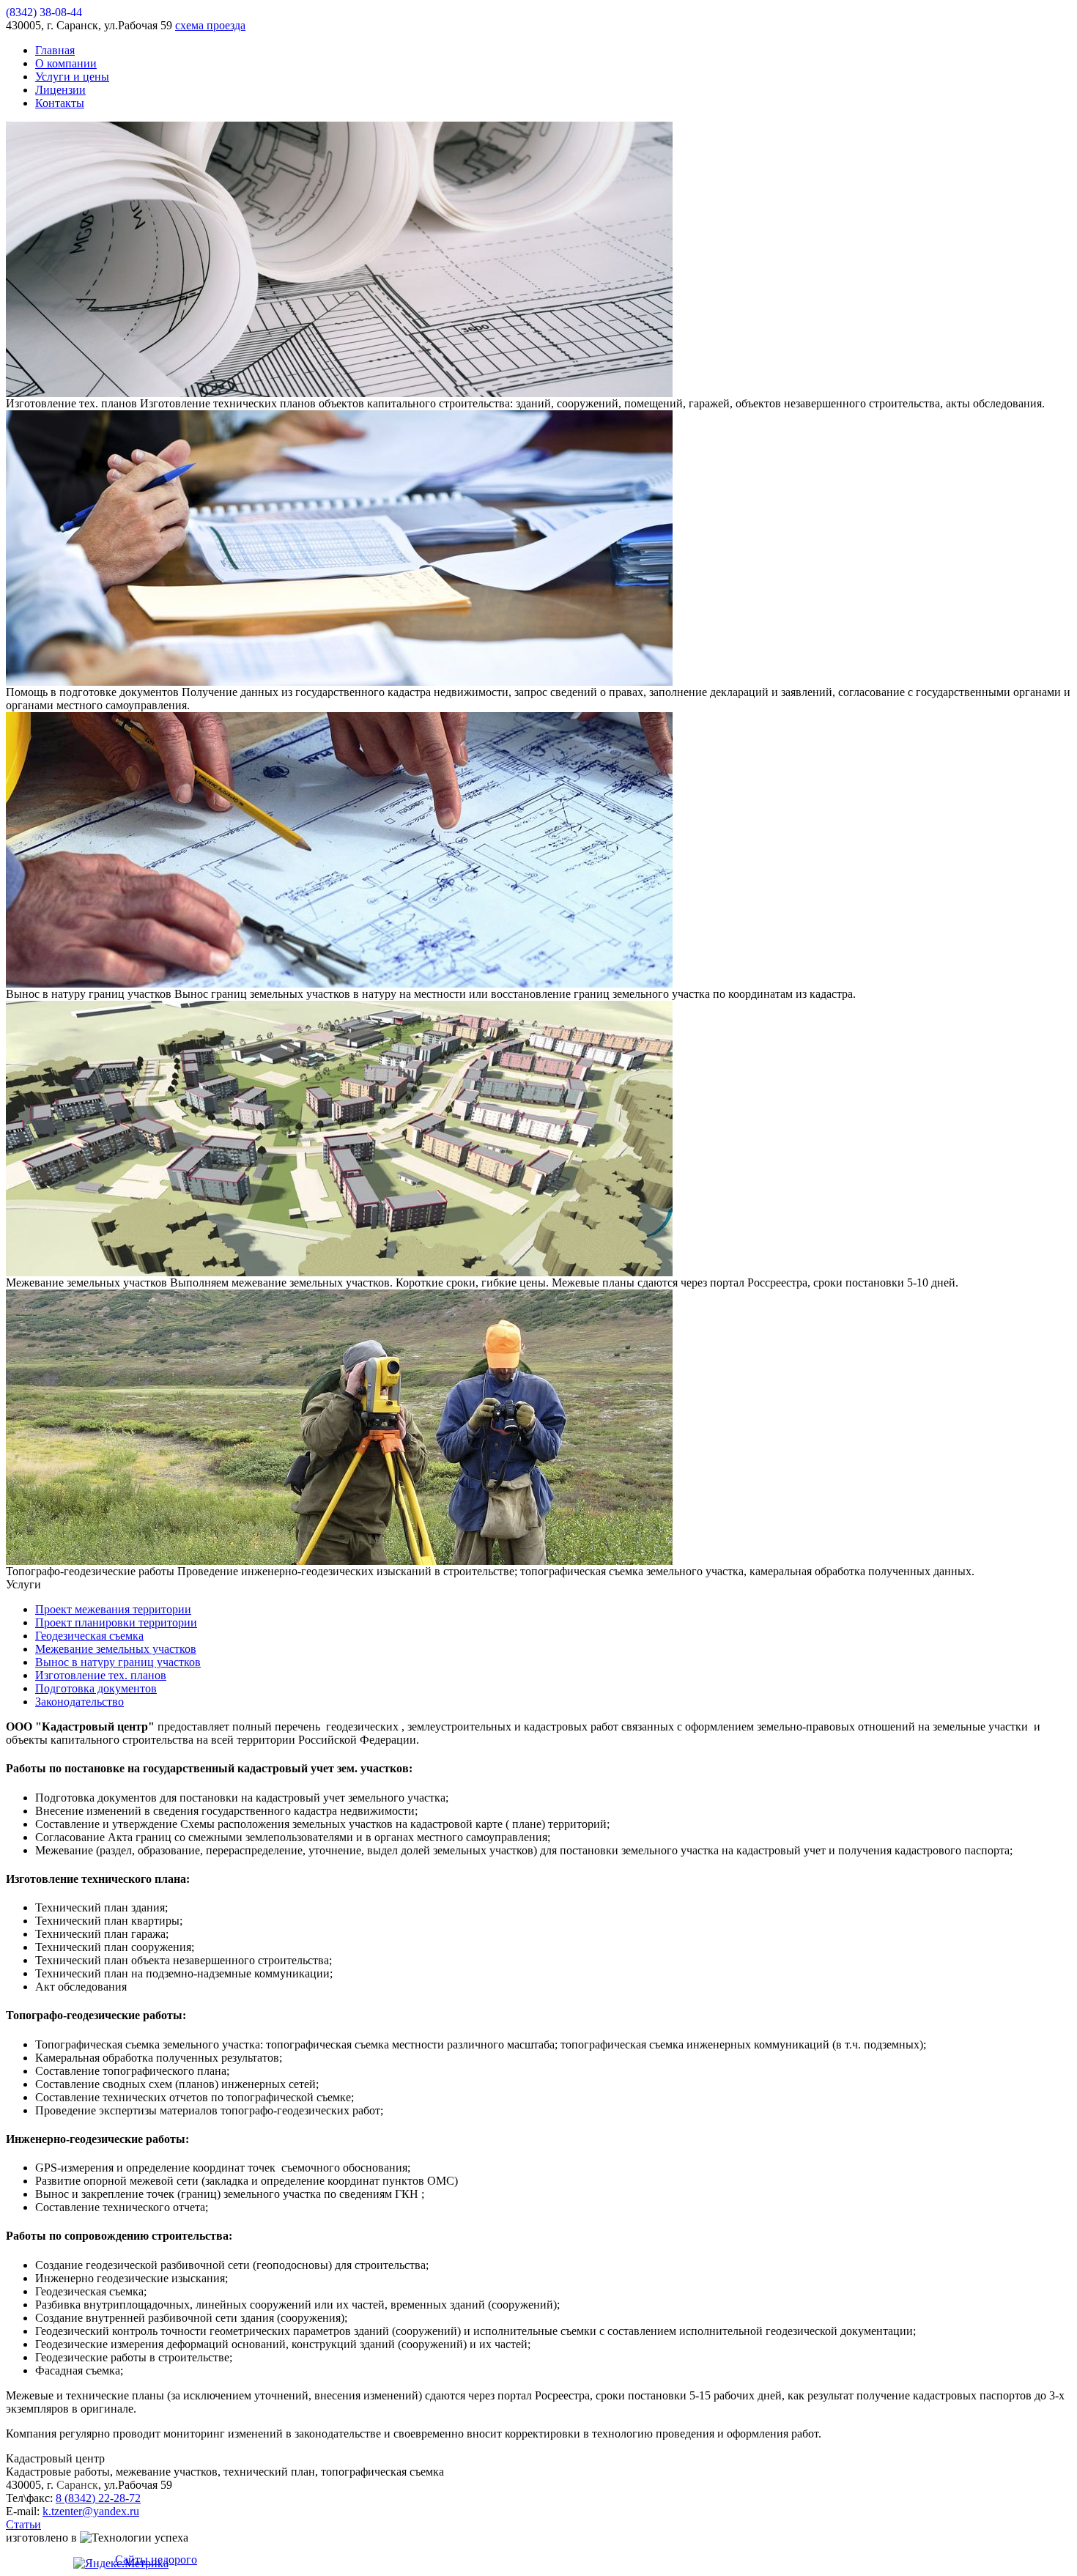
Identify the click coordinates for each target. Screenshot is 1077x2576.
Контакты (60, 103)
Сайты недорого (156, 2560)
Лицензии (60, 90)
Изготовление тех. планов (101, 1675)
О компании (66, 63)
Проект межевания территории (113, 1609)
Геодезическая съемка (89, 1636)
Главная (55, 50)
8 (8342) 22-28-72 (98, 2498)
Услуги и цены (72, 77)
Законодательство (79, 1702)
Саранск (77, 2485)
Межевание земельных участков (116, 1649)
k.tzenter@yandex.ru (91, 2511)
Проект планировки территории (116, 1622)
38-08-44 (44, 12)
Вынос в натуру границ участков (118, 1662)
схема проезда (210, 25)
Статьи (23, 2524)
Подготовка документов (96, 1688)
